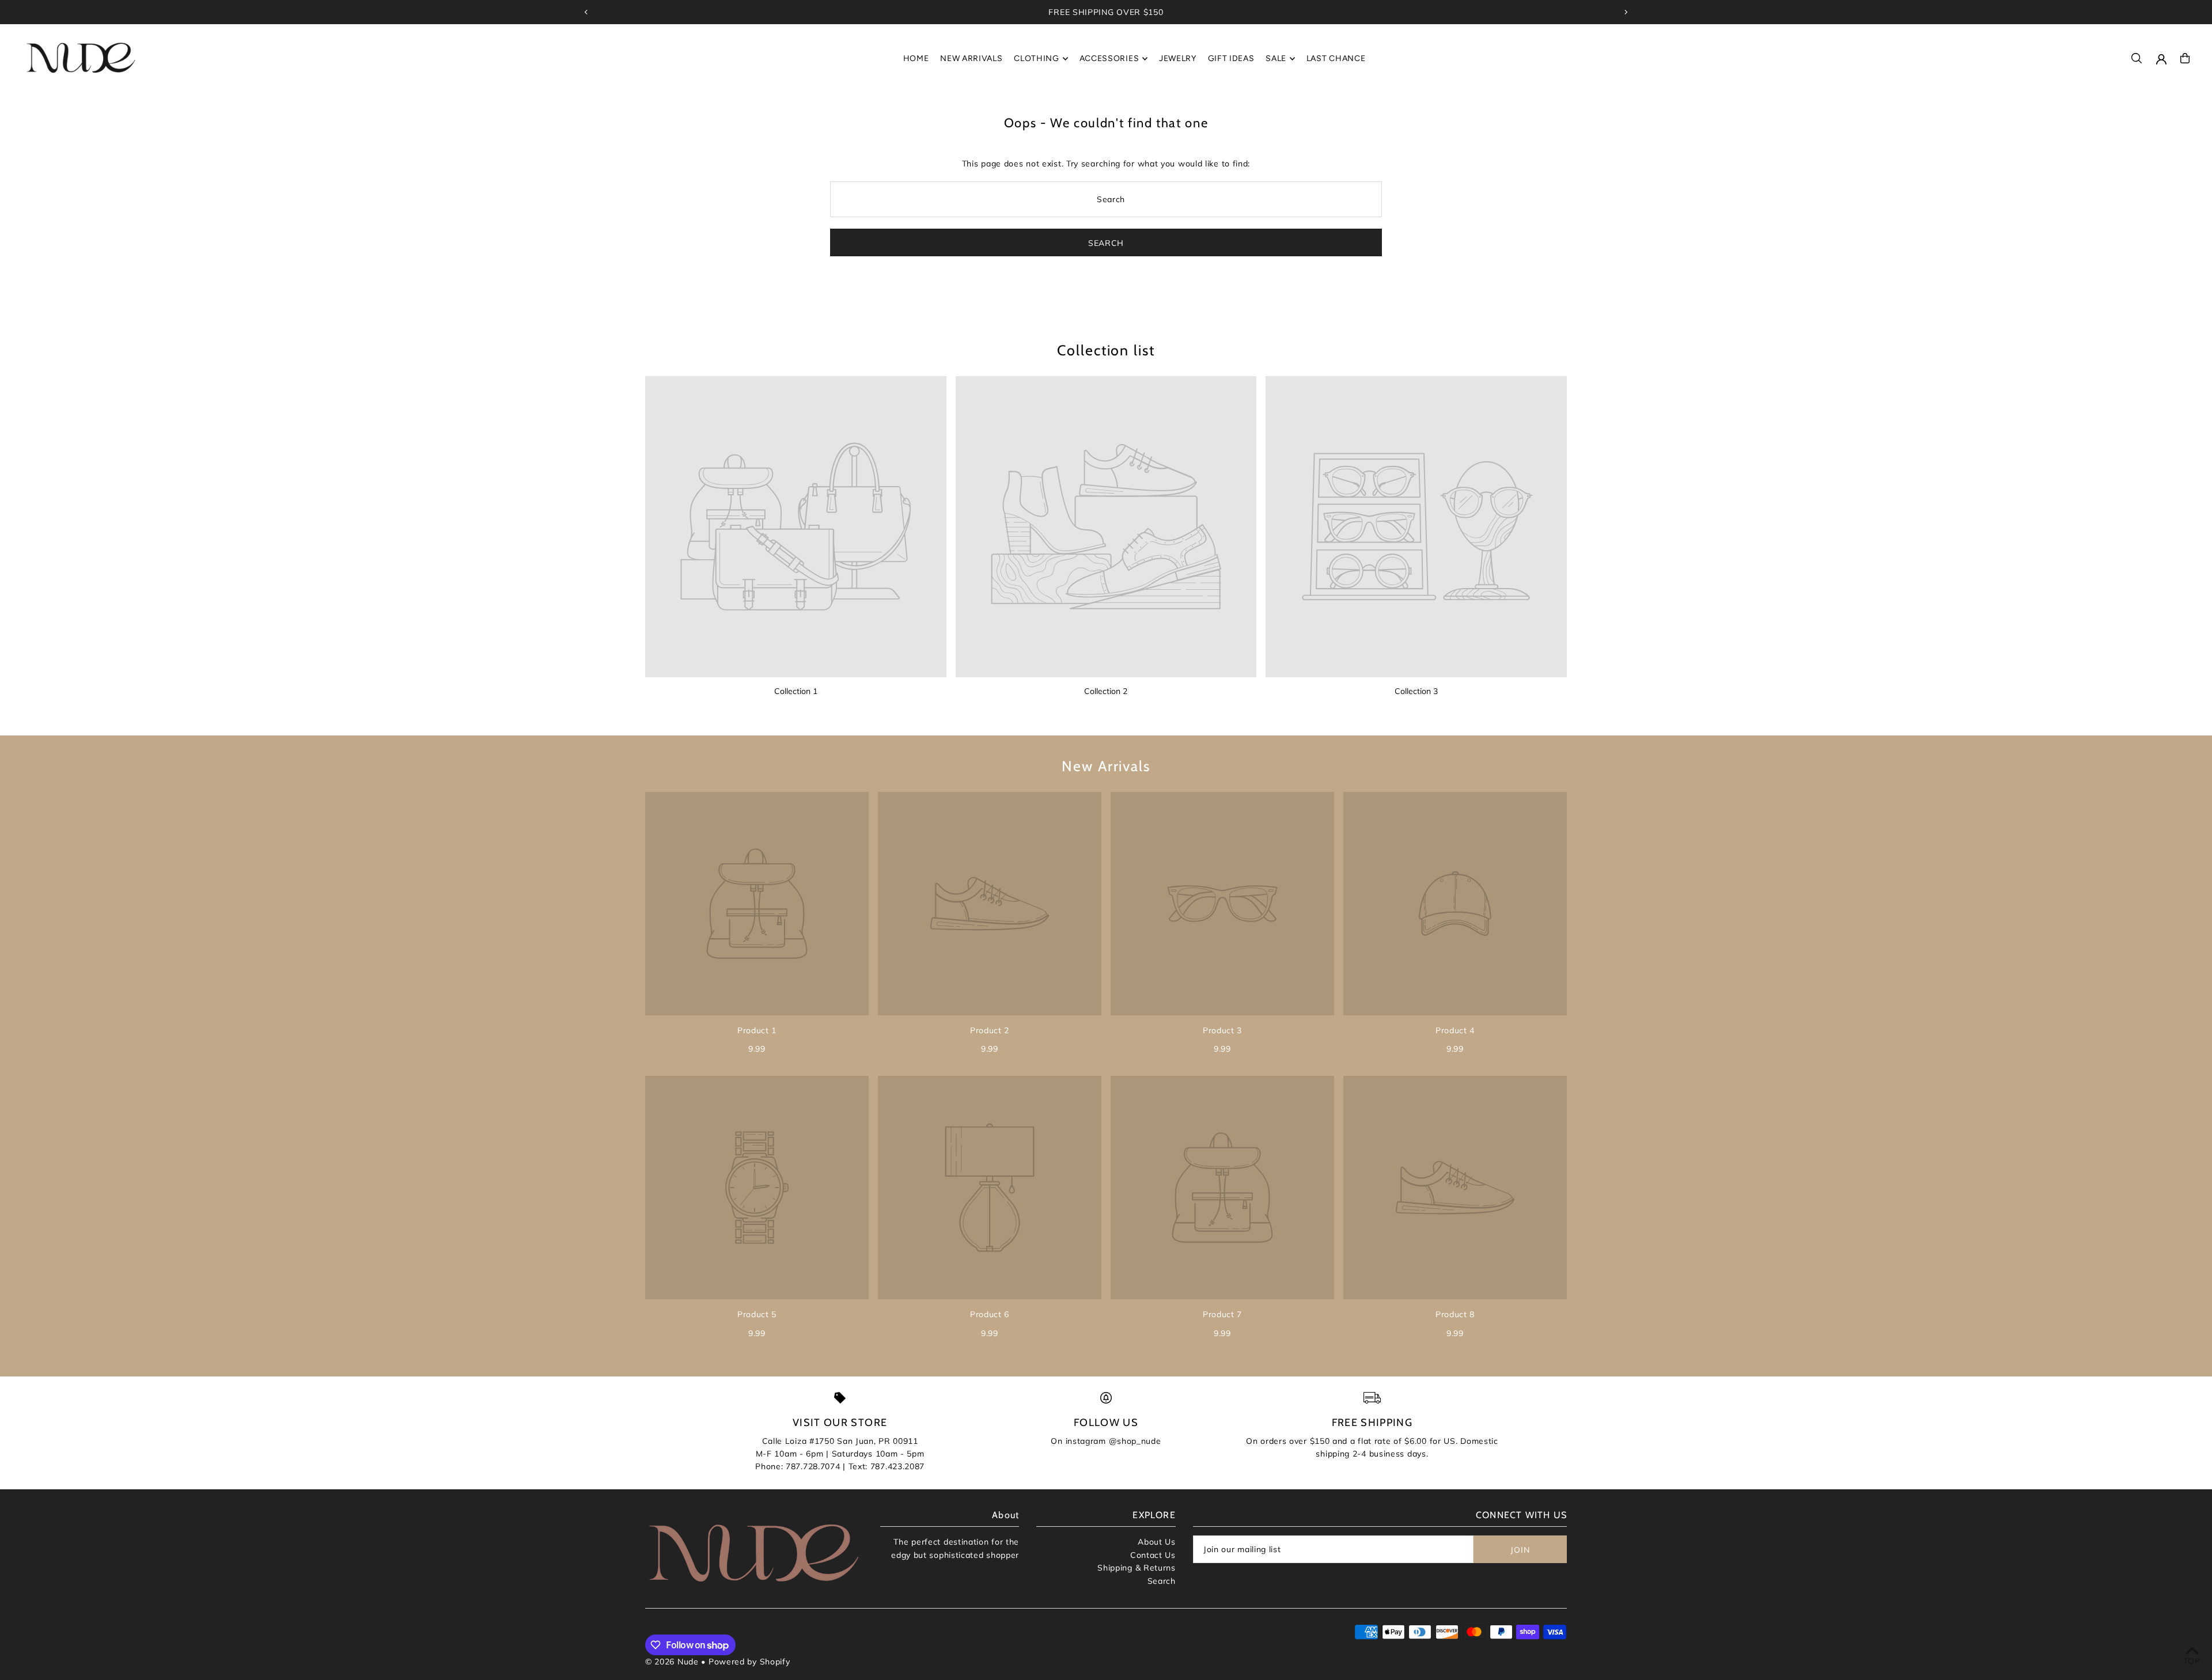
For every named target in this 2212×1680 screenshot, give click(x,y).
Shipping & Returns (1137, 1568)
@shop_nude (1135, 1441)
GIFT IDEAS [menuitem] (1231, 58)
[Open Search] (2137, 58)
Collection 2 (1106, 691)
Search (1162, 1581)
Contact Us (1153, 1555)
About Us (1157, 1542)
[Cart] (2185, 58)
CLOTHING (1037, 58)
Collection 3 (1416, 691)
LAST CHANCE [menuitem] (1336, 58)
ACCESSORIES (1109, 58)
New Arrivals (1106, 766)
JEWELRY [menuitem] (1178, 58)
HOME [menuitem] (916, 58)
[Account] (2161, 59)
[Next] (1626, 12)
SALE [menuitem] (1276, 58)
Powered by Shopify (749, 1662)
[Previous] (586, 12)
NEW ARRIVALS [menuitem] (971, 58)
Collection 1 (796, 691)
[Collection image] (796, 527)
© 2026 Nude (673, 1662)
